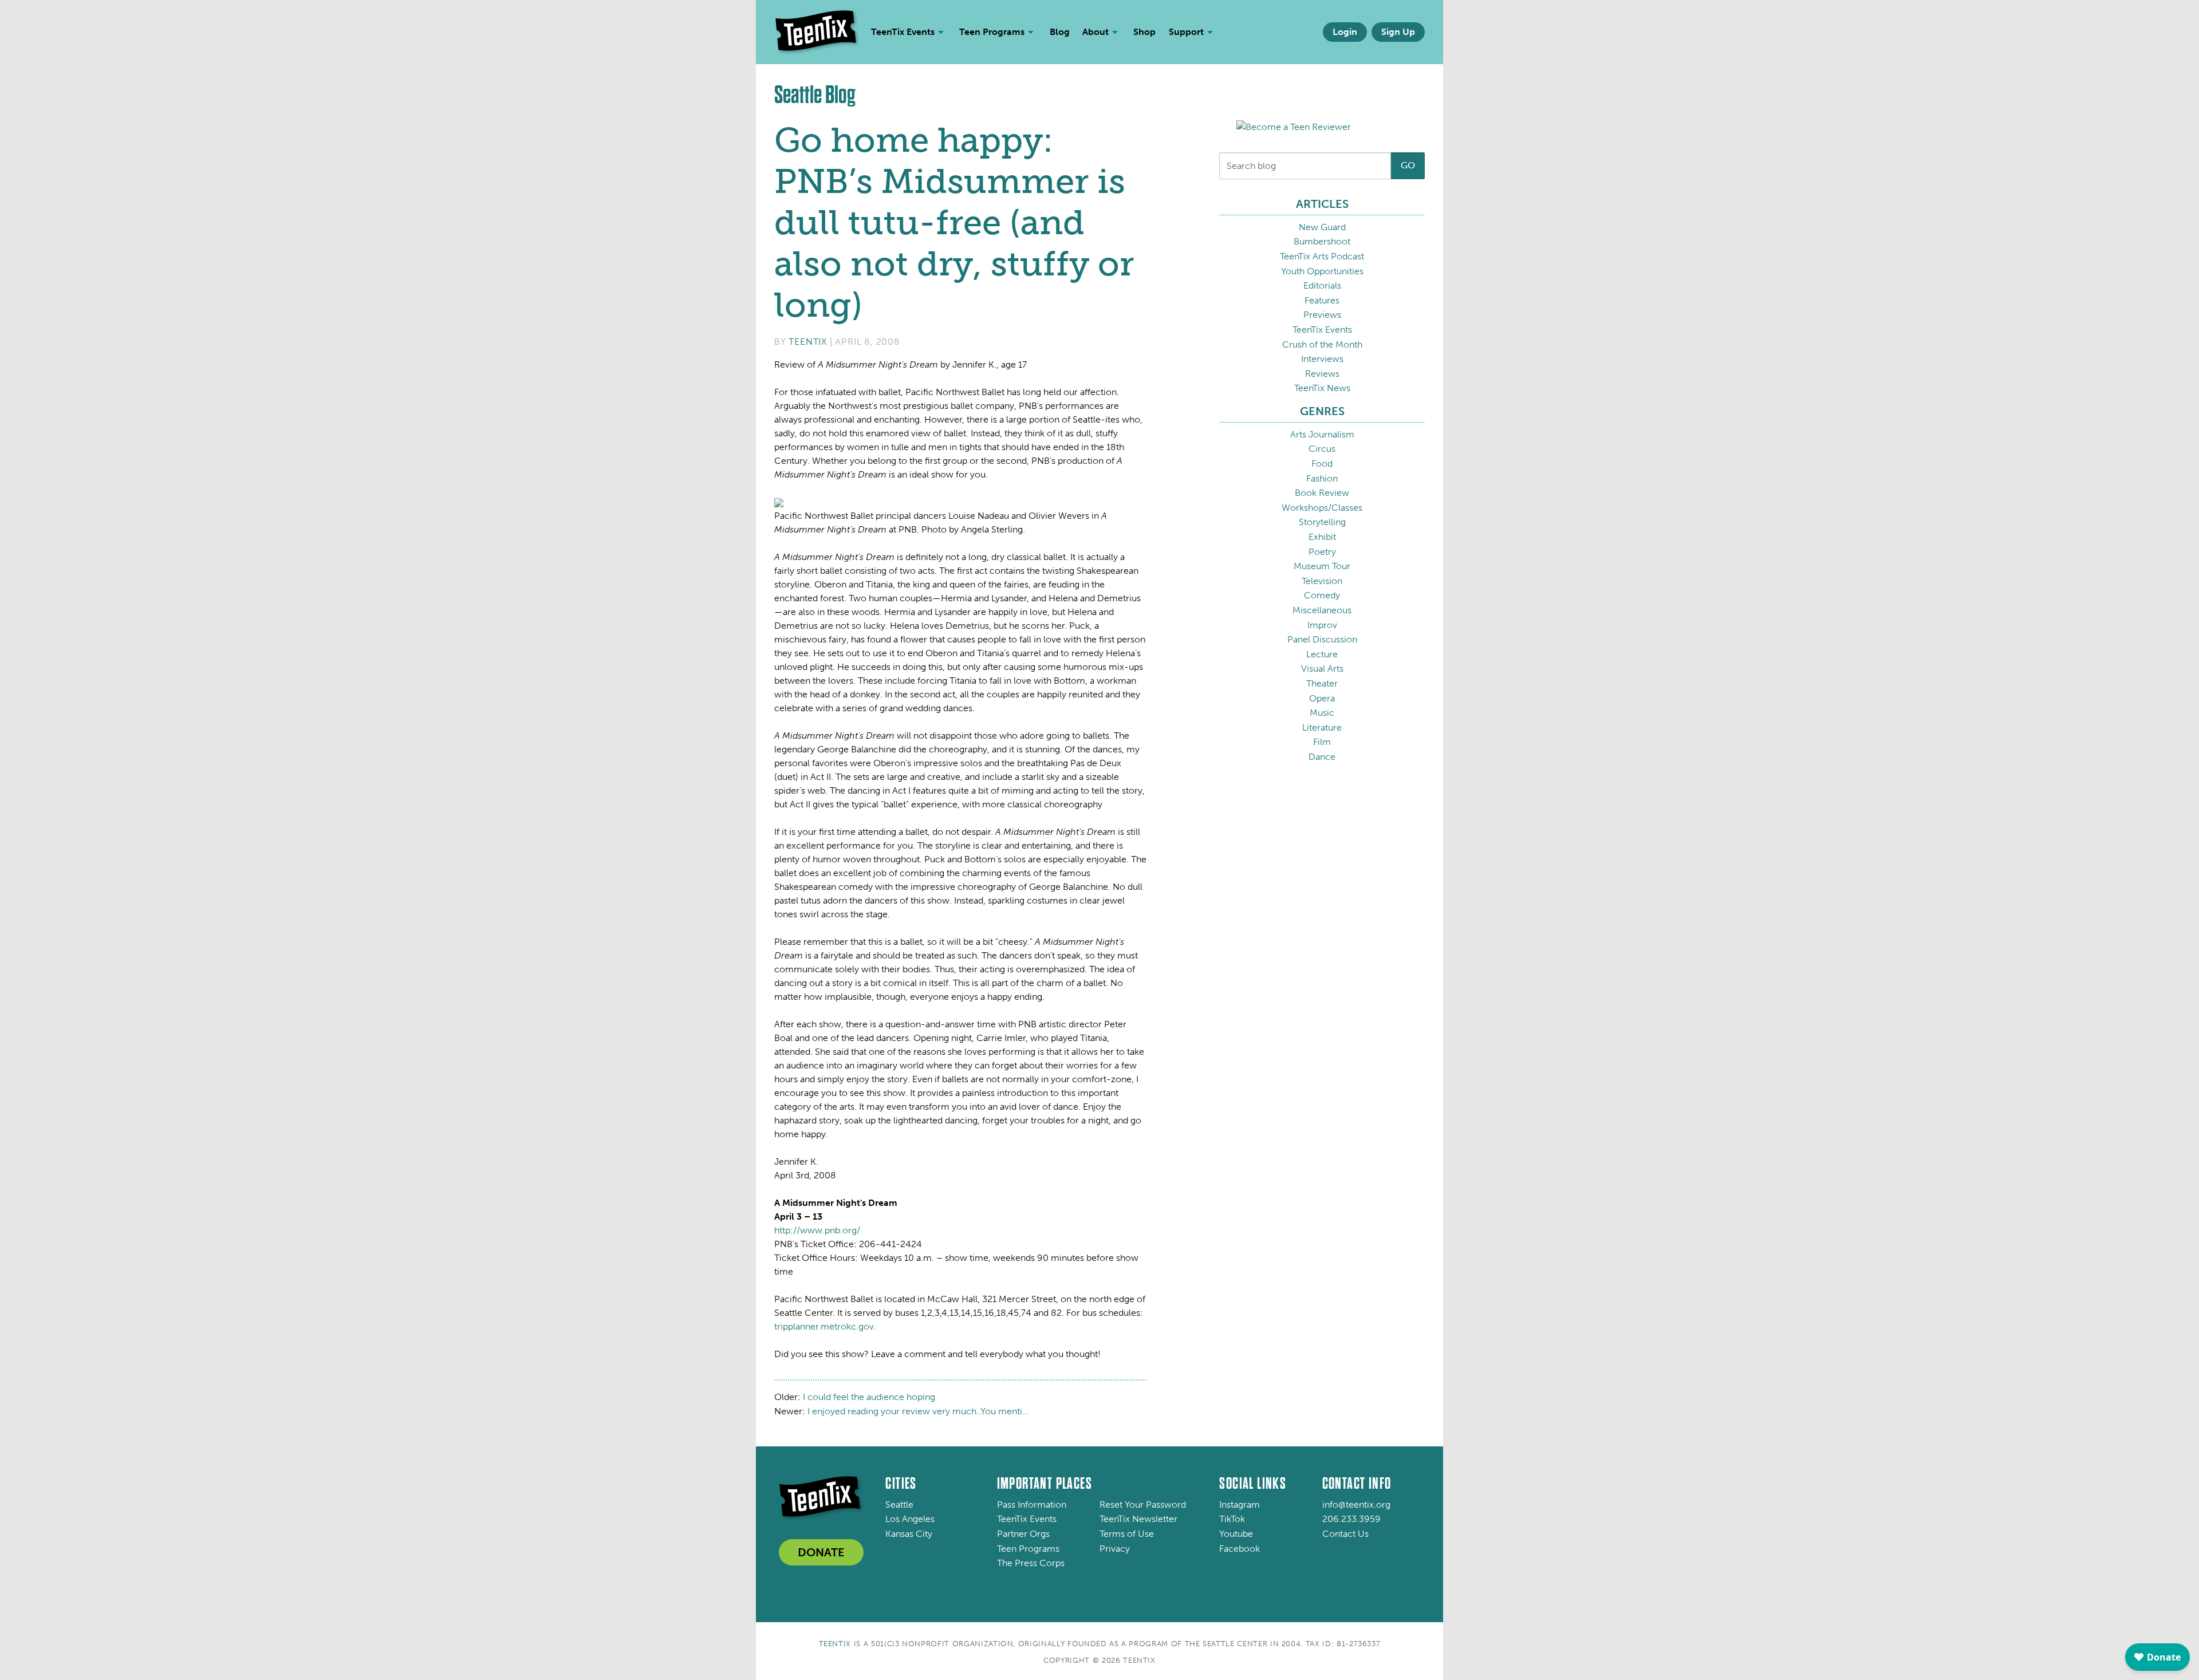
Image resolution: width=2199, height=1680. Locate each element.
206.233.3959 (1351, 1519)
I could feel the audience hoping (869, 1397)
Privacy (1115, 1549)
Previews (1322, 315)
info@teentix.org (1356, 1504)
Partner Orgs (1023, 1534)
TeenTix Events (1322, 330)
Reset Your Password (1143, 1504)
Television (1322, 581)
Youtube (1236, 1534)
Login (1345, 32)
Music (1322, 713)
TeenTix (808, 342)
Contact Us (1345, 1534)
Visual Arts (1322, 669)
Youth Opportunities (1322, 271)
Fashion (1322, 478)
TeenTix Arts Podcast (1322, 256)
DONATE (821, 1552)
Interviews (1322, 359)
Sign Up (1398, 32)
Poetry (1322, 552)
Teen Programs (1028, 1549)
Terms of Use (1127, 1534)
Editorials (1322, 285)
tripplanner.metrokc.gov (824, 1326)
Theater (1322, 683)
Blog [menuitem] (1060, 32)
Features (1322, 300)
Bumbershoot (1322, 241)
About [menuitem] (1095, 32)
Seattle (899, 1504)
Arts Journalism (1322, 434)
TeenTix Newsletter (1138, 1519)
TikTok (1232, 1519)
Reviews (1322, 374)
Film (1322, 742)
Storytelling (1322, 522)
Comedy (1322, 595)
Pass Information (1032, 1504)
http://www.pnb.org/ (817, 1230)
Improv (1322, 625)
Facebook (1240, 1549)
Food (1322, 464)
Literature (1322, 727)
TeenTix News (1322, 388)
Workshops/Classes (1322, 508)
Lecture (1322, 654)
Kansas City (909, 1534)
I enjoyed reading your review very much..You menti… (918, 1411)
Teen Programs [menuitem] (992, 32)
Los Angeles (910, 1519)
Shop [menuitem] (1144, 32)
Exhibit (1322, 537)
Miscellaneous (1322, 610)
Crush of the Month (1322, 344)
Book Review (1322, 493)
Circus (1322, 449)
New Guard (1322, 227)
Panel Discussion (1322, 639)
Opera (1322, 698)
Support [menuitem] (1186, 32)
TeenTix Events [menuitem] (903, 32)
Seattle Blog (815, 95)
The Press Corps (1031, 1563)
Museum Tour (1322, 566)
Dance (1322, 757)
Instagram (1240, 1504)
